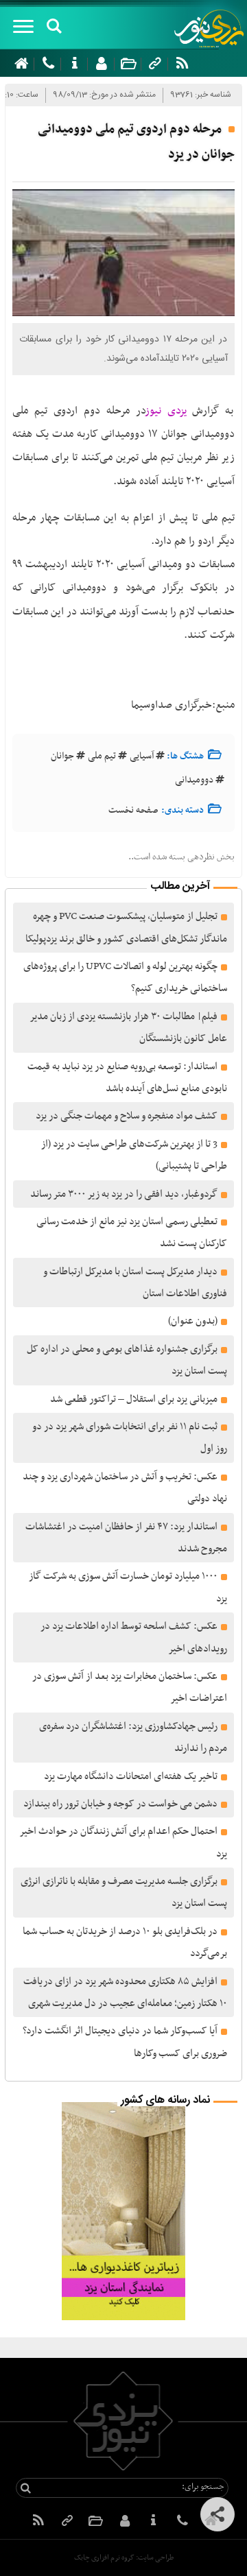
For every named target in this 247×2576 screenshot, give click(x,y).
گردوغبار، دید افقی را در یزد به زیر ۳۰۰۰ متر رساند (124, 1194)
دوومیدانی (194, 780)
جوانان (62, 756)
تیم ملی (102, 756)
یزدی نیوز (167, 411)
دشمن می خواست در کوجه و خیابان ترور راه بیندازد (120, 1804)
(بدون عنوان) (193, 1321)
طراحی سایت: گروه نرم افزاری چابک (124, 2558)
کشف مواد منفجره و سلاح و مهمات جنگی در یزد (127, 1116)
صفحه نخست (133, 810)
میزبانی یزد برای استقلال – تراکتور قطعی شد (134, 1399)
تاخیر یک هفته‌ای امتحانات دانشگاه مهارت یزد (131, 1776)
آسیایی (142, 756)
